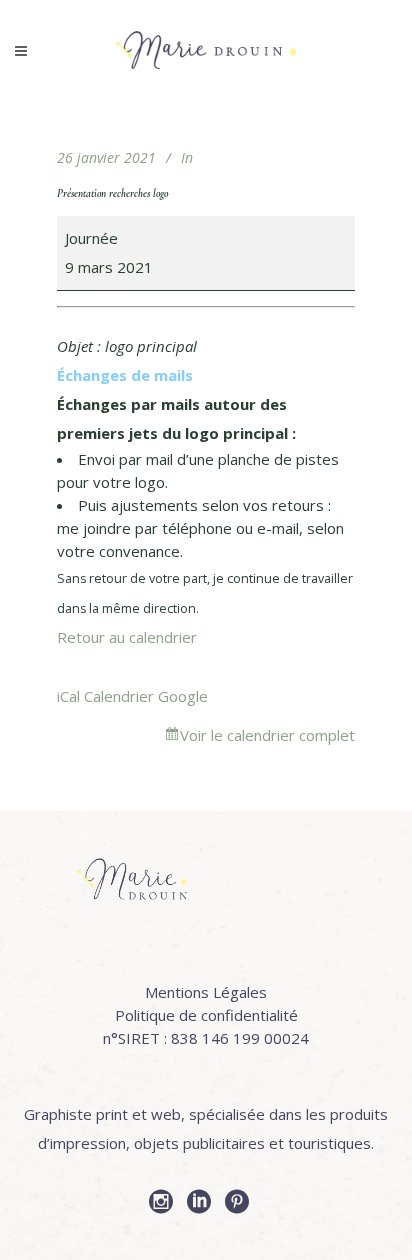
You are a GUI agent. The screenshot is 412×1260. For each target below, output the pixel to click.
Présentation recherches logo (112, 193)
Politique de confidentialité (206, 1015)
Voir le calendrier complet (267, 735)
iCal (68, 696)
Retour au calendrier (127, 637)
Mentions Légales (206, 992)
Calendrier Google (146, 696)
